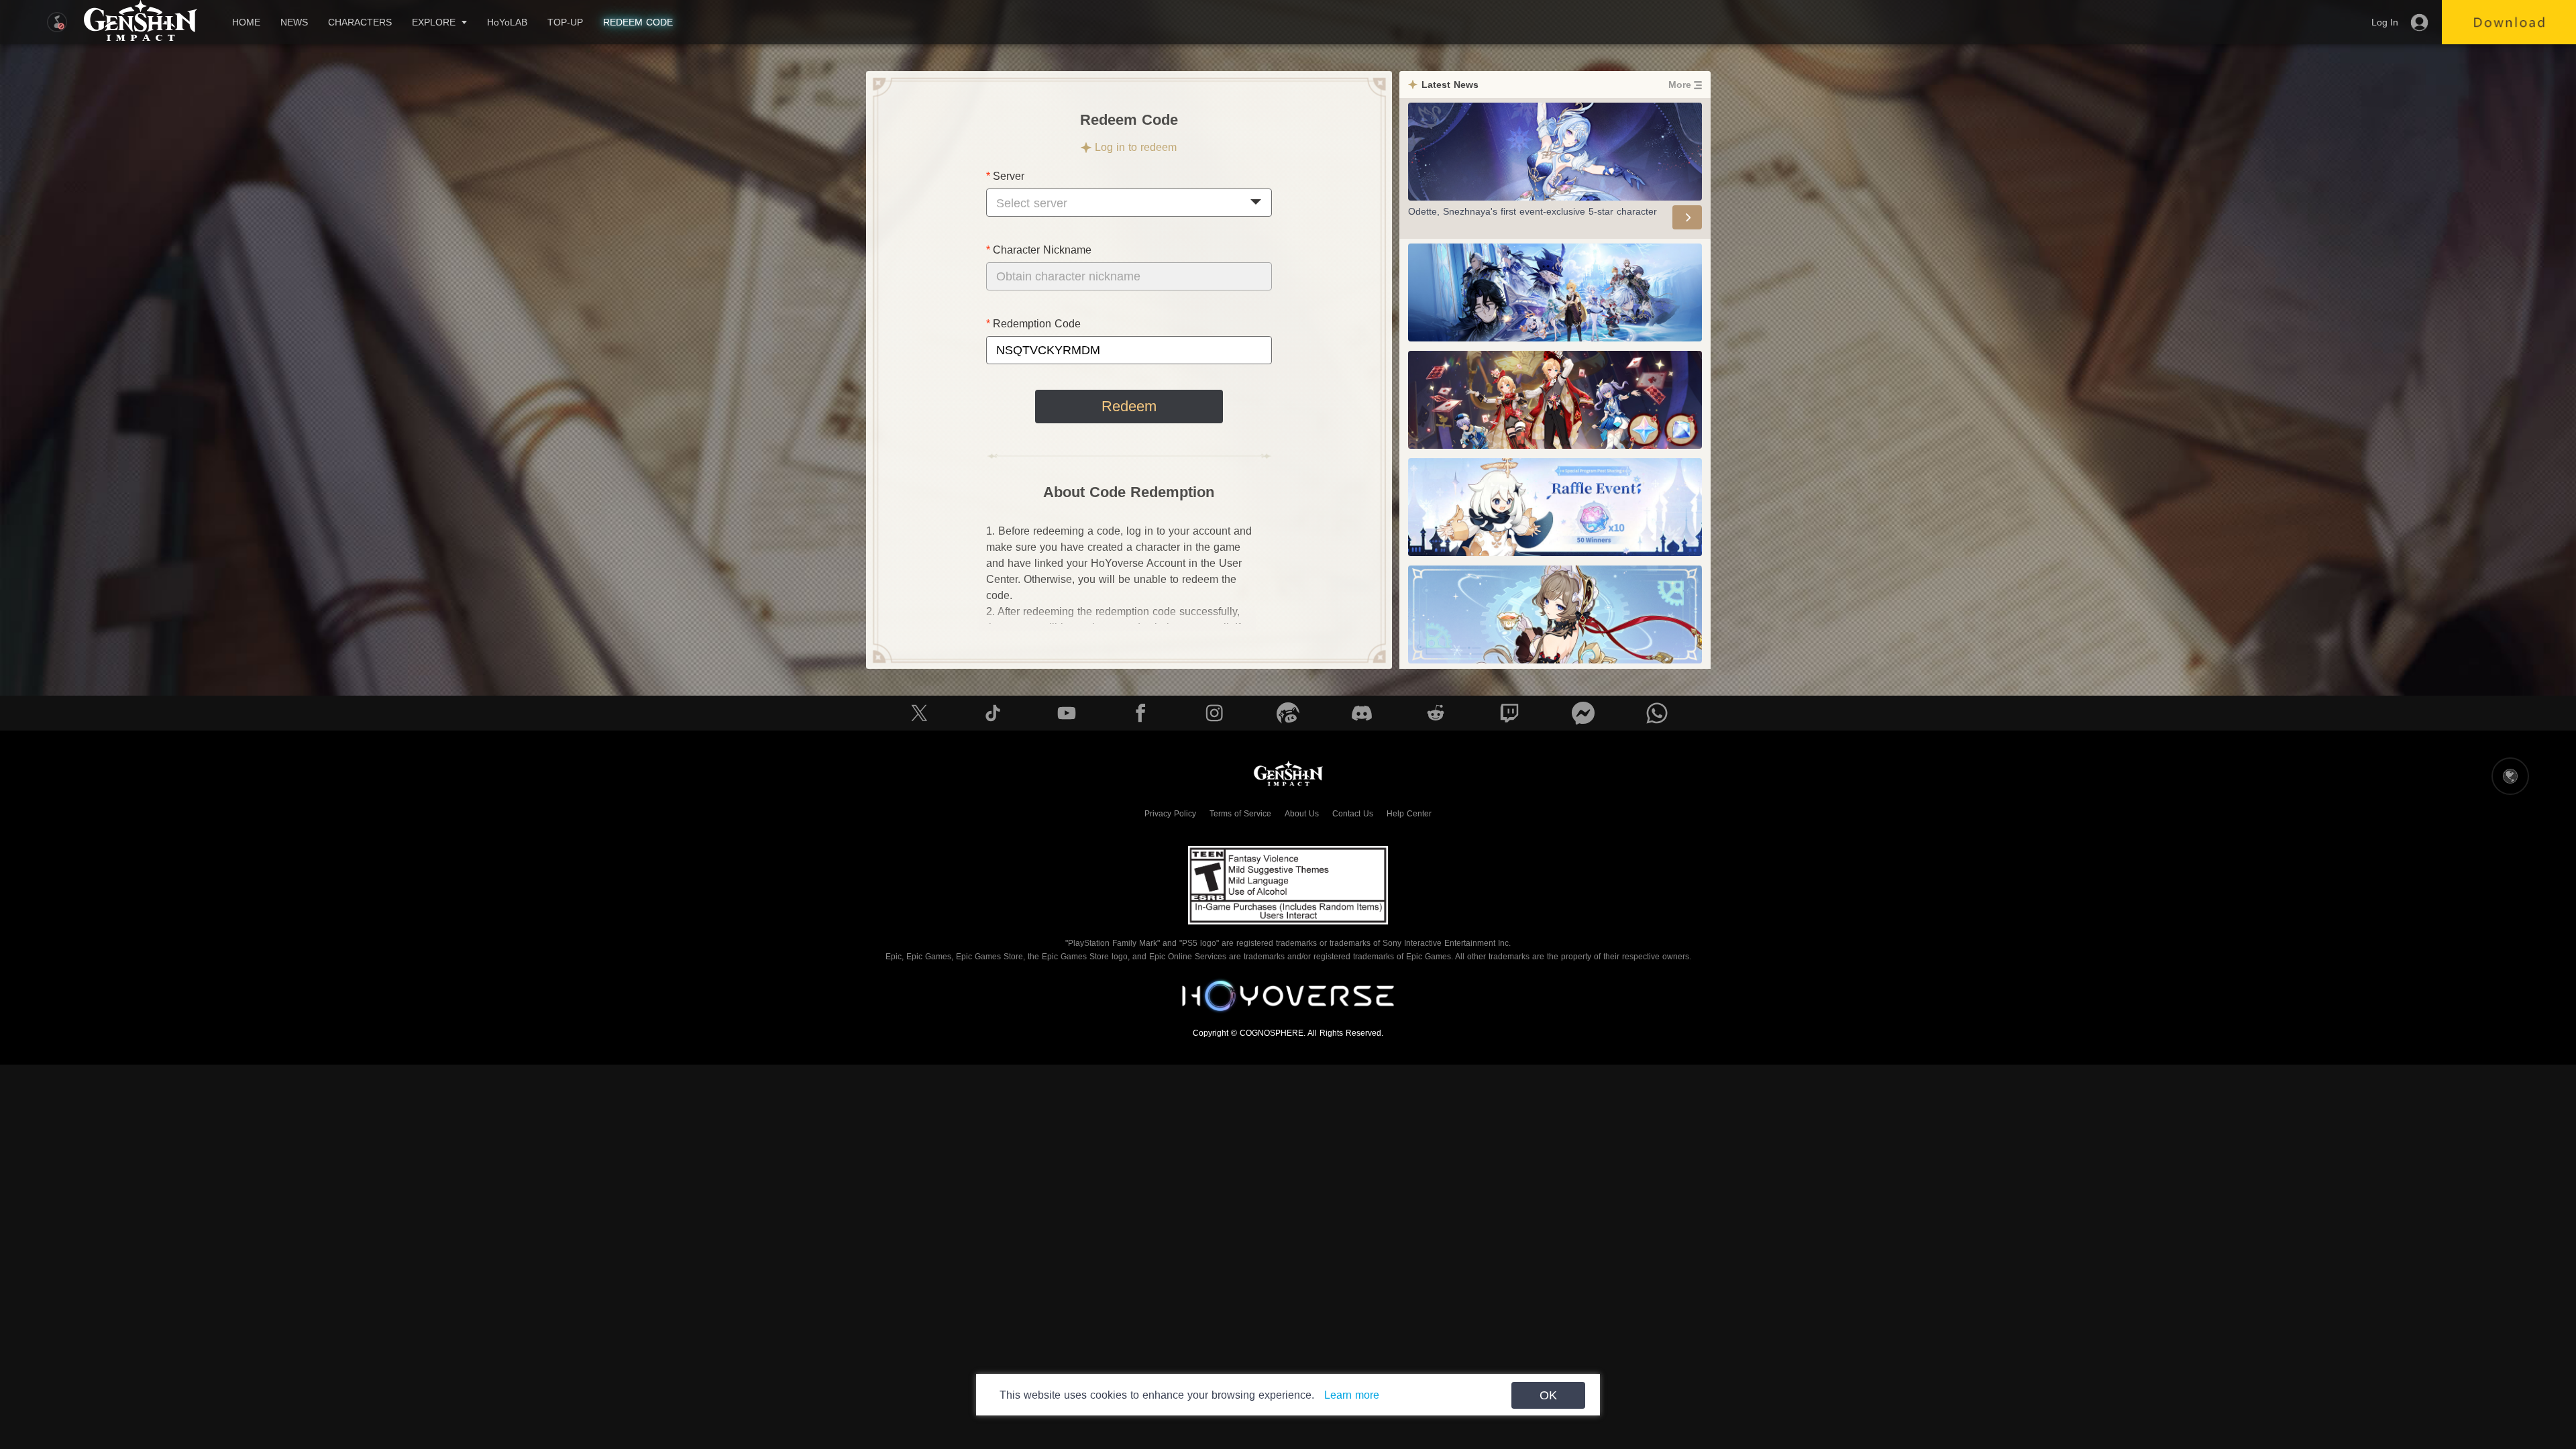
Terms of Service (1240, 814)
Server (1009, 176)
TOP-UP (565, 22)
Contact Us (1353, 814)
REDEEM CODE (638, 22)
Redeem (1129, 406)
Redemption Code (1037, 324)
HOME (246, 22)
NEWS (294, 22)
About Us (1302, 814)
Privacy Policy (1170, 814)
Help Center (1409, 814)
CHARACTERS (360, 22)
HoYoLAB (507, 22)
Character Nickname (1042, 250)
